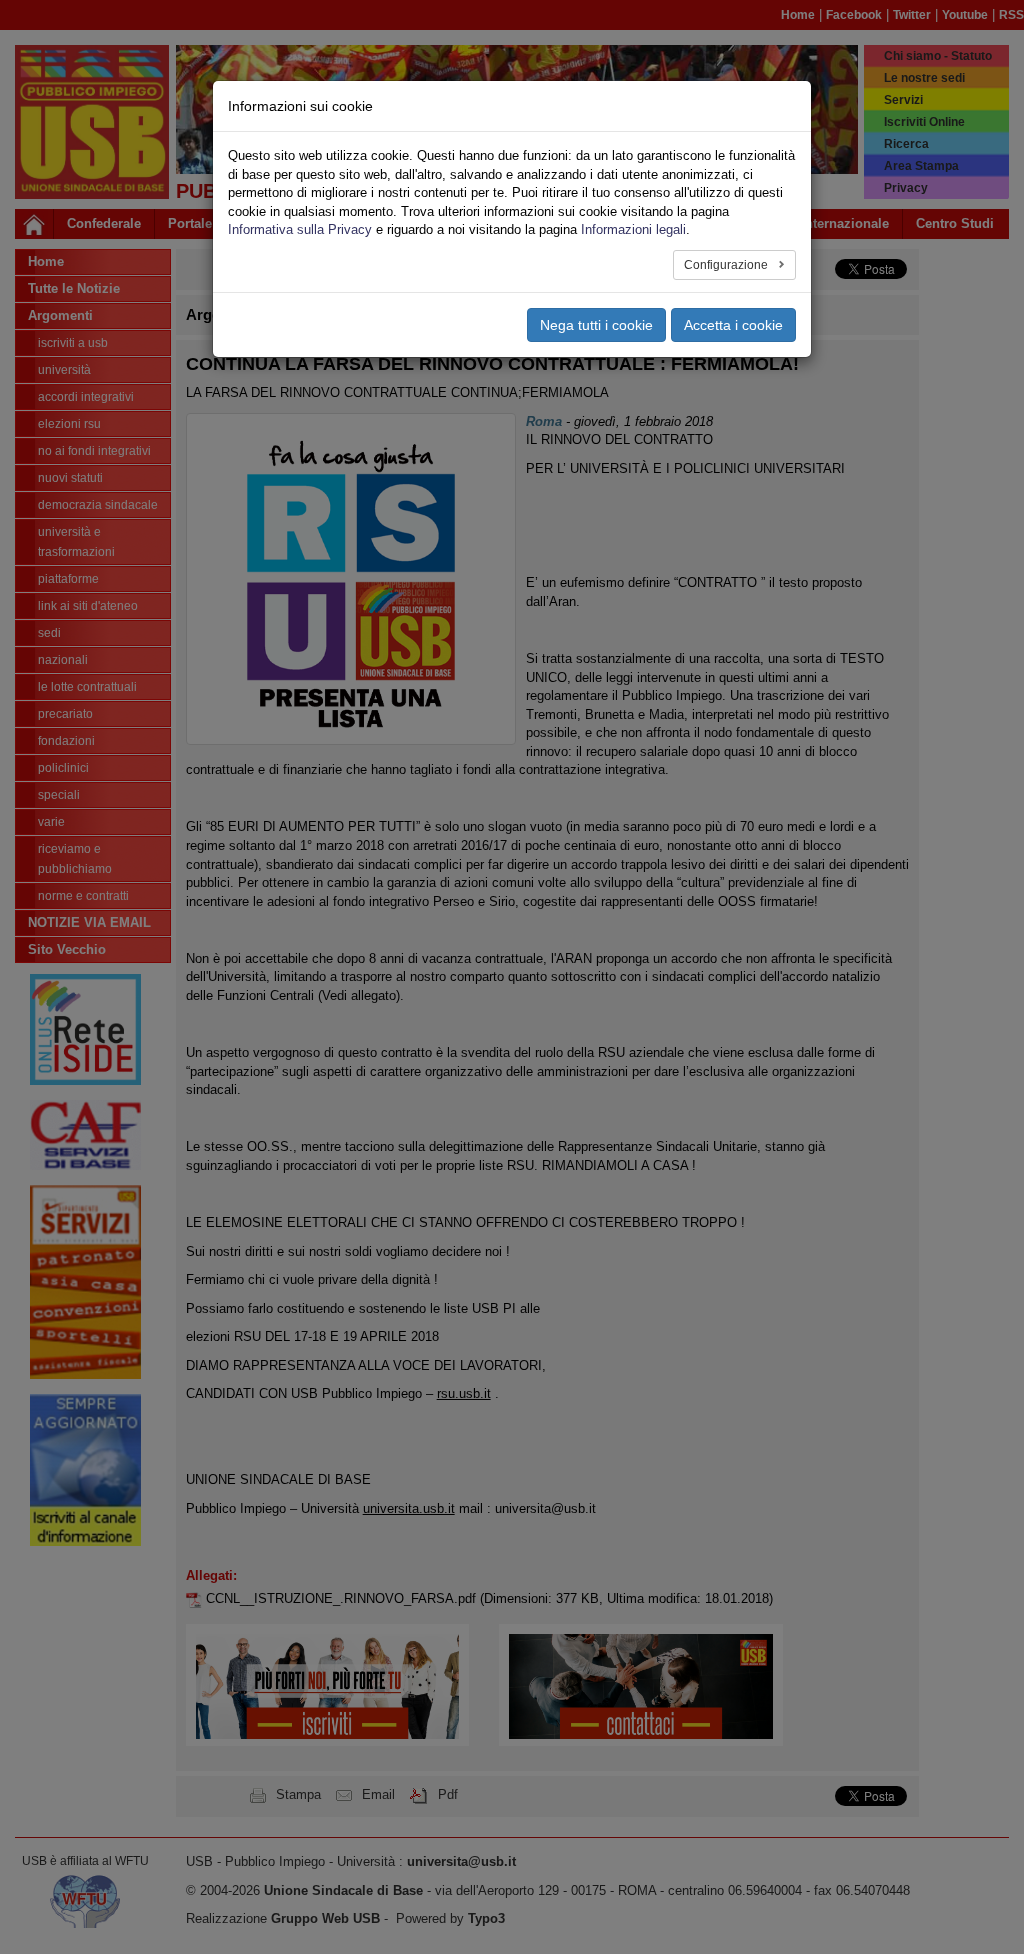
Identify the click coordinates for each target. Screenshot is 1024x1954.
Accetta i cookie (733, 325)
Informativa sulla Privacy (300, 229)
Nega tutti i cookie (596, 325)
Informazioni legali (633, 229)
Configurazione (727, 265)
